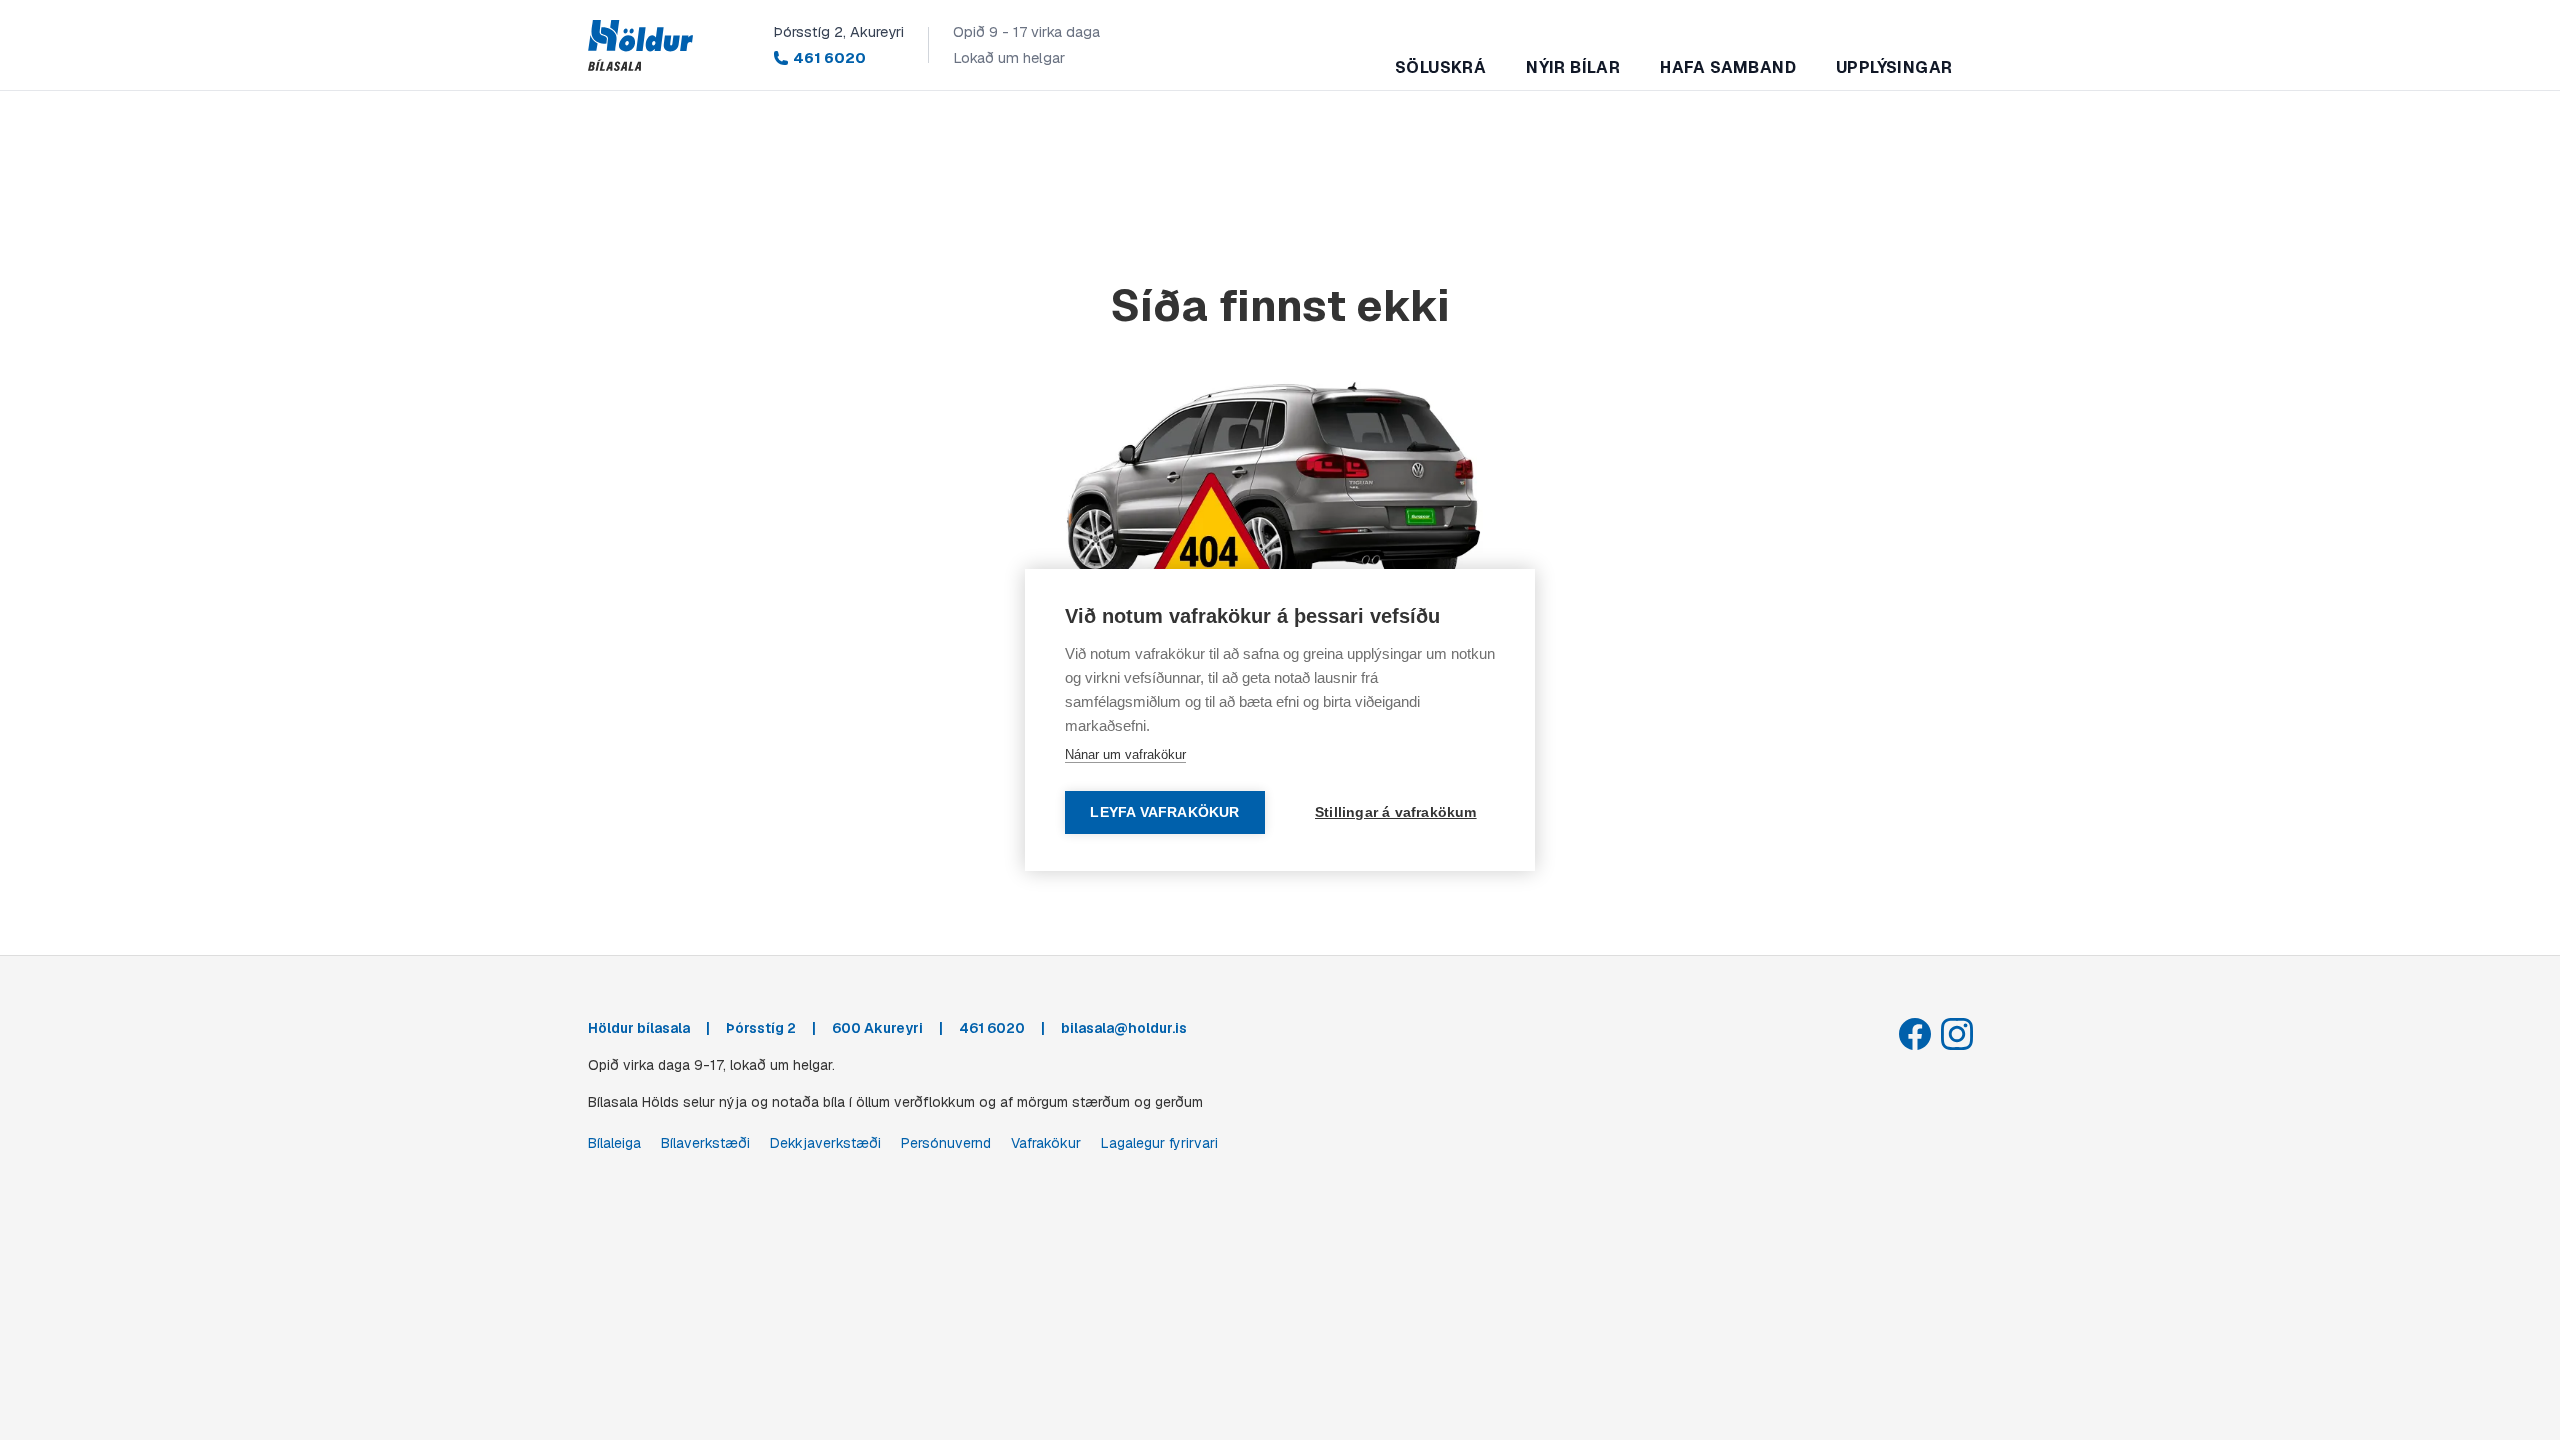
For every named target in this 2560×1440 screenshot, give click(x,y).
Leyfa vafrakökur (1164, 812)
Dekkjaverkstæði (825, 1143)
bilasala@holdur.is (1124, 1028)
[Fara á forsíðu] (640, 45)
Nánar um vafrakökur (1125, 754)
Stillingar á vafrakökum (1396, 812)
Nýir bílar (1573, 67)
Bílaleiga (614, 1143)
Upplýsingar (1894, 67)
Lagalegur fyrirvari (1159, 1143)
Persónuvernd (946, 1143)
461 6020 (829, 57)
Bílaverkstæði (705, 1143)
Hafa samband (1728, 67)
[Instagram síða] (1957, 1034)
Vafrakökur (1046, 1143)
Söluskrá (1440, 67)
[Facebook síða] (1915, 1034)
